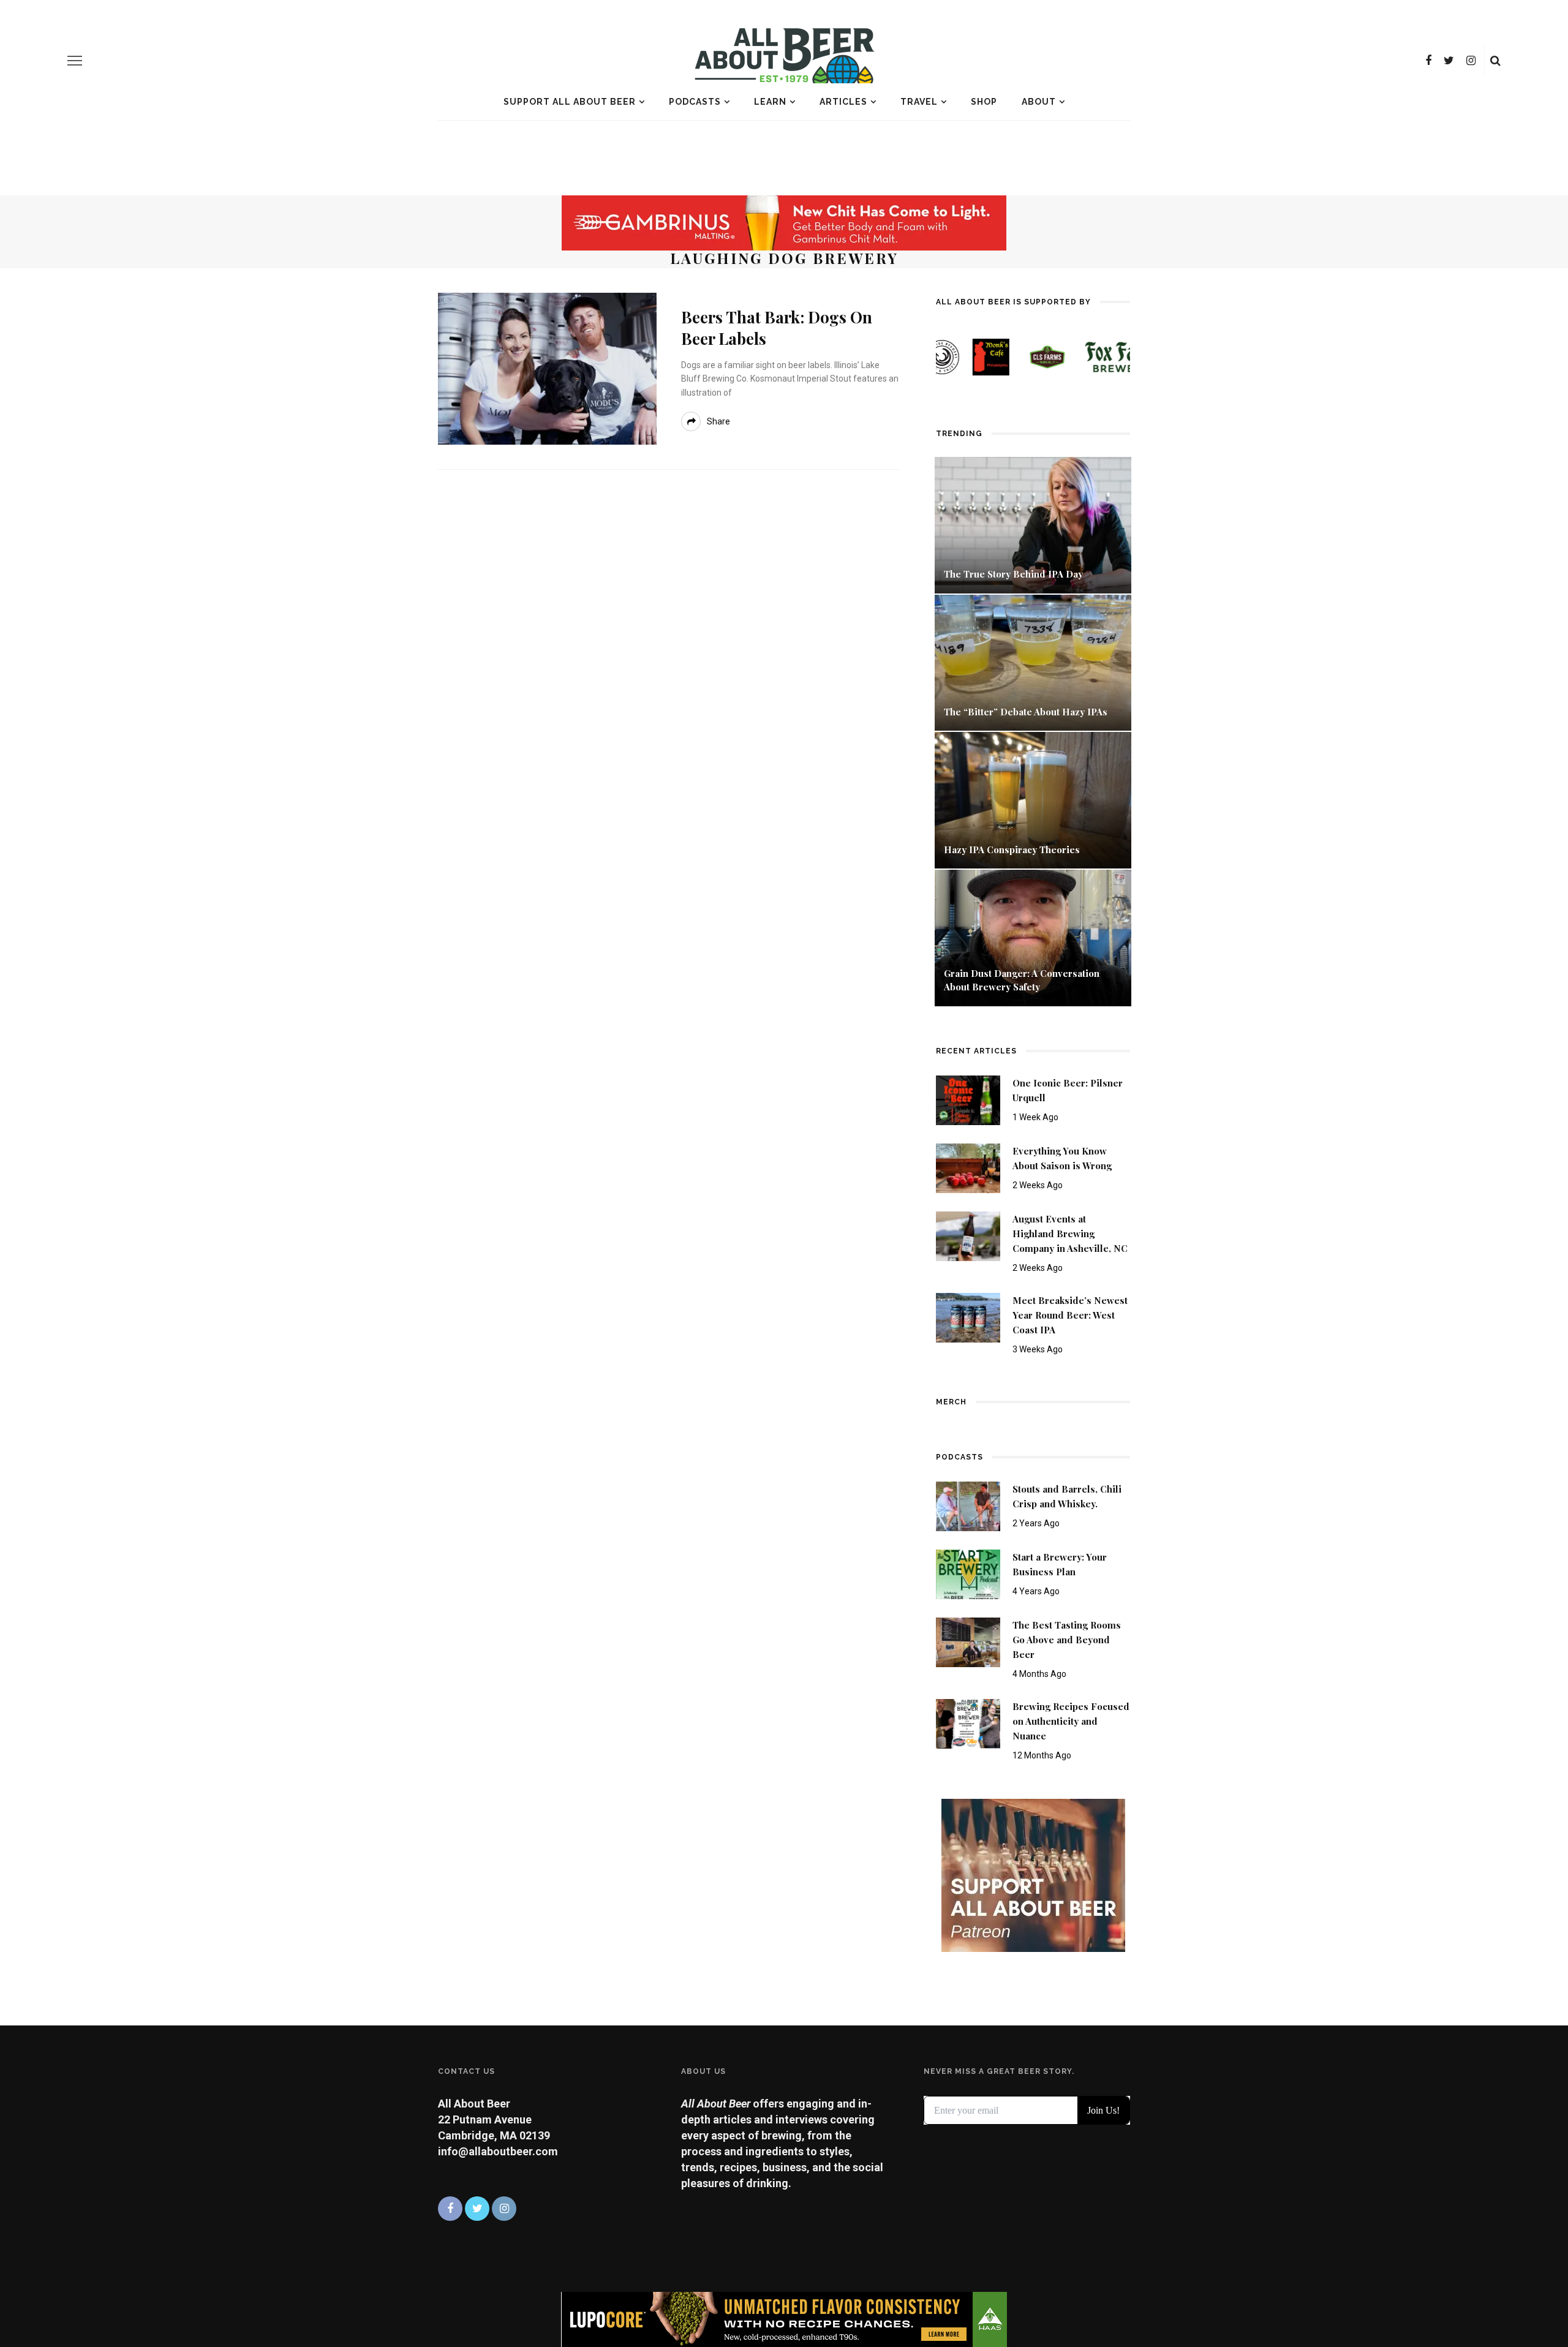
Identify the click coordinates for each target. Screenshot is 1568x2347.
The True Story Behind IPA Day (1013, 574)
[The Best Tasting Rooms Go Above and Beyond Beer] (968, 1642)
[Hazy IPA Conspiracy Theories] (1033, 799)
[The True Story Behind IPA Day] (1033, 524)
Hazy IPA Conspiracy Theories (1012, 850)
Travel (919, 102)
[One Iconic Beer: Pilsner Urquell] (968, 1099)
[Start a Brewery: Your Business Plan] (968, 1573)
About (1039, 102)
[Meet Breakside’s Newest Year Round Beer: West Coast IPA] (968, 1317)
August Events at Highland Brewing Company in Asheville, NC (1070, 1234)
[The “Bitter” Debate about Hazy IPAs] (1033, 662)
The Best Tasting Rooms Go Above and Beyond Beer (1067, 1640)
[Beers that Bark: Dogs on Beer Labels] (547, 368)
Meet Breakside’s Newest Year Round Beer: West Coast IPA (1070, 1315)
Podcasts (695, 102)
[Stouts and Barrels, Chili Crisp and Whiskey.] (968, 1505)
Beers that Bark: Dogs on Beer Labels (777, 328)
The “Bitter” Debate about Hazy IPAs (1026, 712)
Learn (770, 102)
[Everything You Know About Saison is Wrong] (968, 1167)
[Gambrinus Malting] (784, 222)
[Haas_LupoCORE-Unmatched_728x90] (784, 2319)
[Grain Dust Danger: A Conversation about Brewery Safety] (1033, 937)
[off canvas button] (75, 61)
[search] (1495, 61)
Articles (843, 102)
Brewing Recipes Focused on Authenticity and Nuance (1071, 1721)
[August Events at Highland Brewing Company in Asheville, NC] (968, 1235)
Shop (984, 102)
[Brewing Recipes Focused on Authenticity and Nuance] (968, 1723)
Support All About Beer (570, 102)
